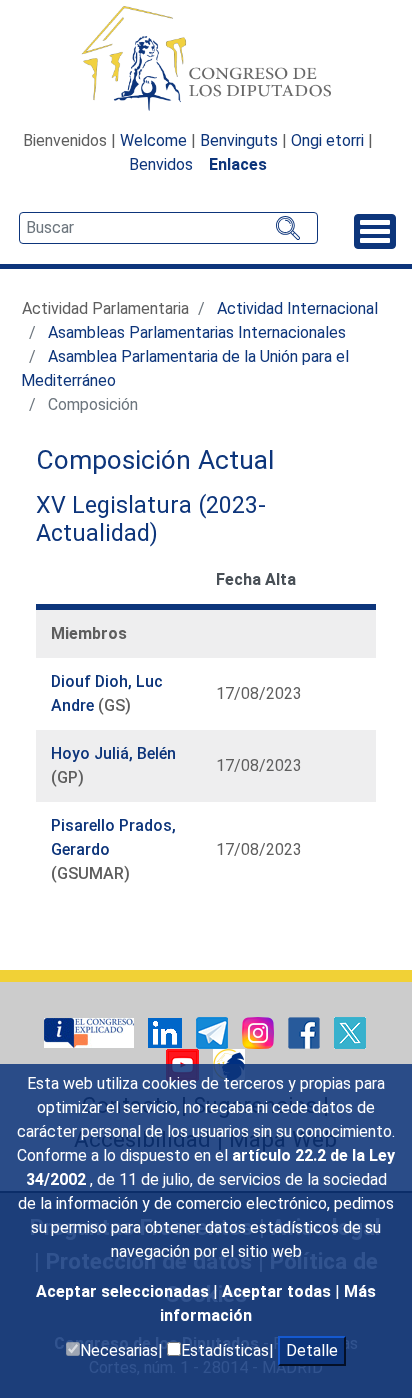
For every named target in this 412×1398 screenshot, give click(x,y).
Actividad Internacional (297, 308)
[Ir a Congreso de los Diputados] (206, 58)
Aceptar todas (278, 1291)
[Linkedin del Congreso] (167, 1031)
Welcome (153, 140)
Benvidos (161, 164)
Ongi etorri (327, 140)
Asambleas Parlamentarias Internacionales (197, 332)
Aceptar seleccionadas (124, 1291)
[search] (168, 228)
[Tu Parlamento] (91, 1031)
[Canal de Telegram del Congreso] (214, 1031)
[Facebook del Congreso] (306, 1031)
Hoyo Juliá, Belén (113, 753)
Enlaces (238, 164)
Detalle (312, 1350)
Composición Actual (155, 460)
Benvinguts (239, 140)
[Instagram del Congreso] (260, 1031)
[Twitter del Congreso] (350, 1031)
